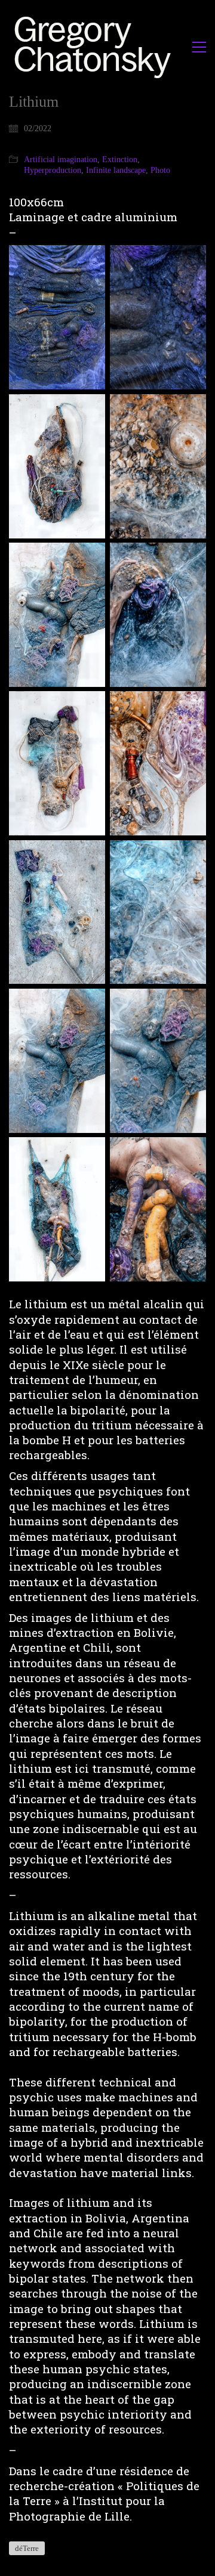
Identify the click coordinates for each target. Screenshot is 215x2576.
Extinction (120, 160)
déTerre (27, 2548)
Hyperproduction (53, 170)
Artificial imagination (61, 160)
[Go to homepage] (96, 47)
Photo (160, 170)
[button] (199, 47)
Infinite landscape (116, 170)
